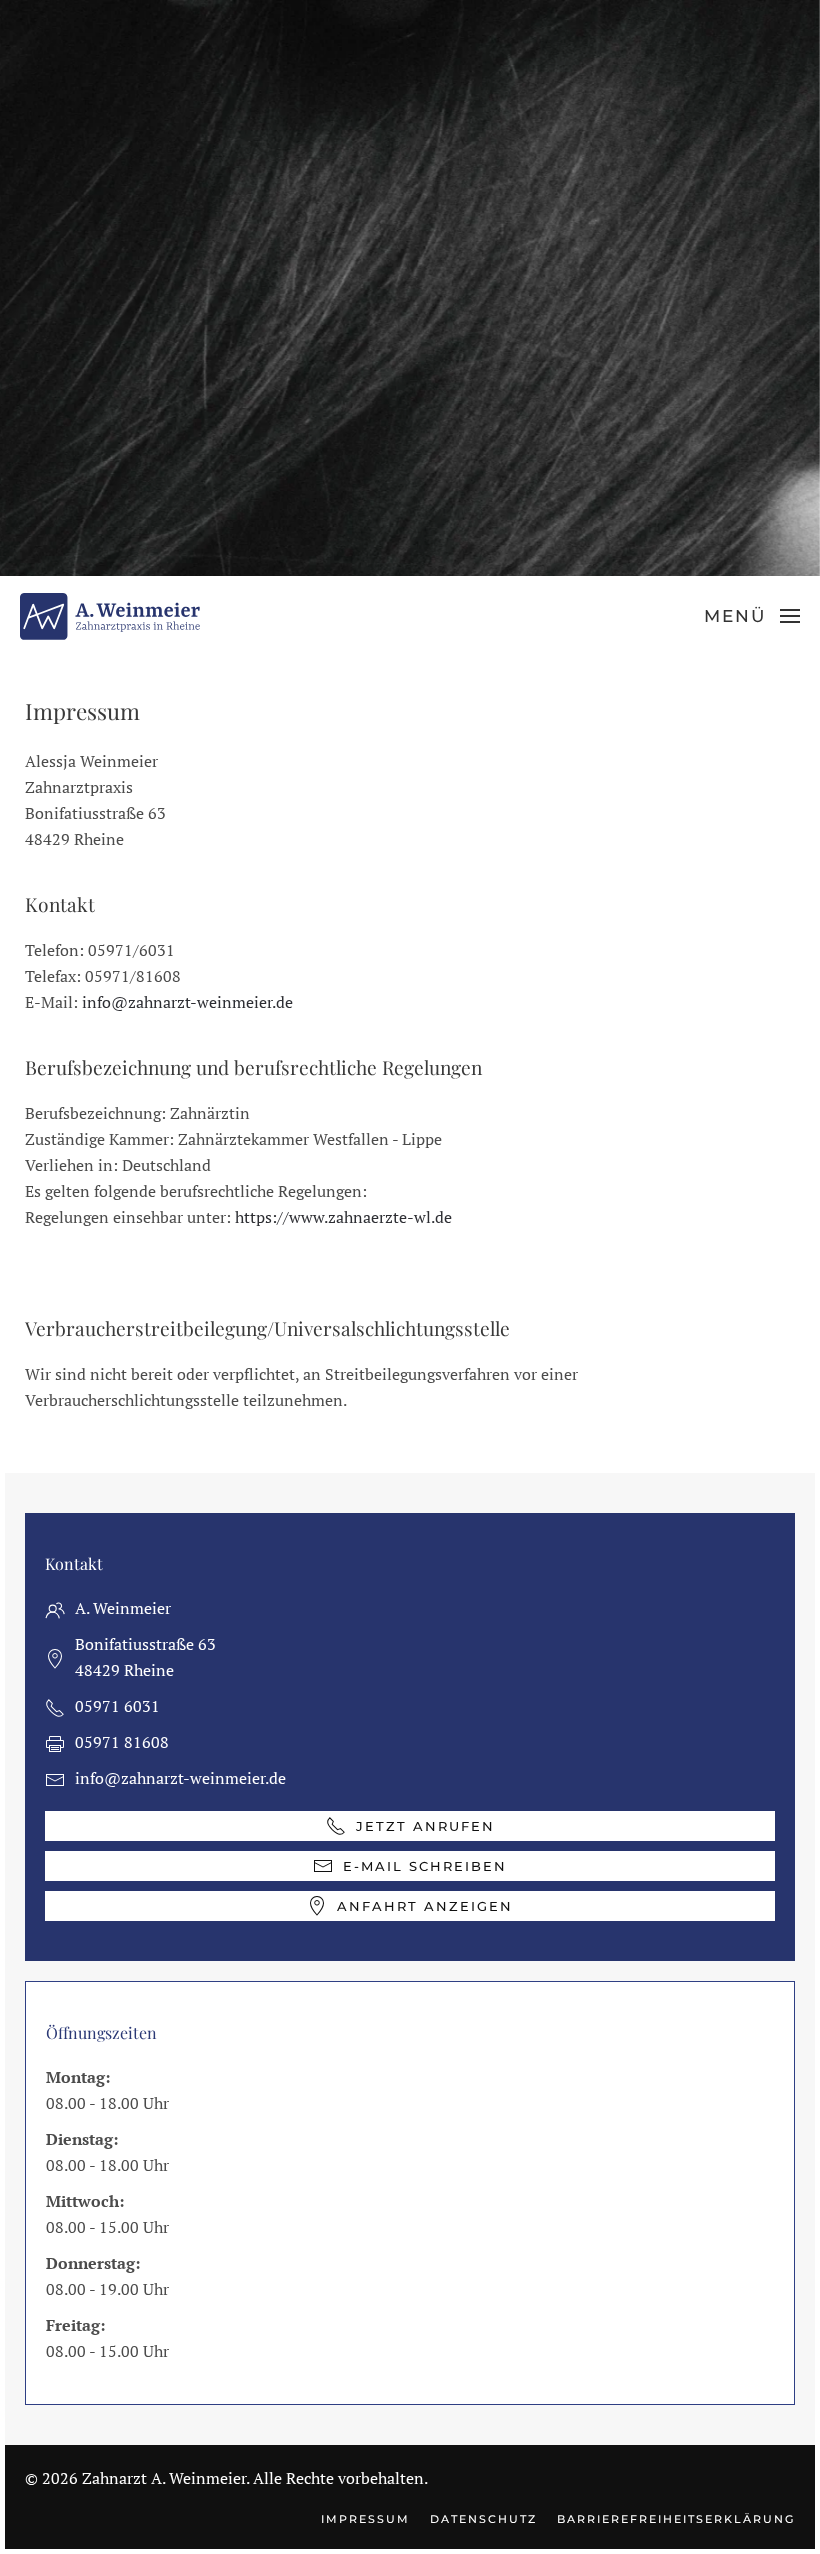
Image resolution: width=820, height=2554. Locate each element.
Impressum (365, 2519)
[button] (752, 616)
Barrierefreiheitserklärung (676, 2519)
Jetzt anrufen (425, 1826)
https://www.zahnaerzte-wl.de (343, 1217)
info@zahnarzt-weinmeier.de (187, 1002)
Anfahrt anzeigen (425, 1906)
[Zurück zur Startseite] (110, 616)
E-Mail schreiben (425, 1866)
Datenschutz (483, 2519)
